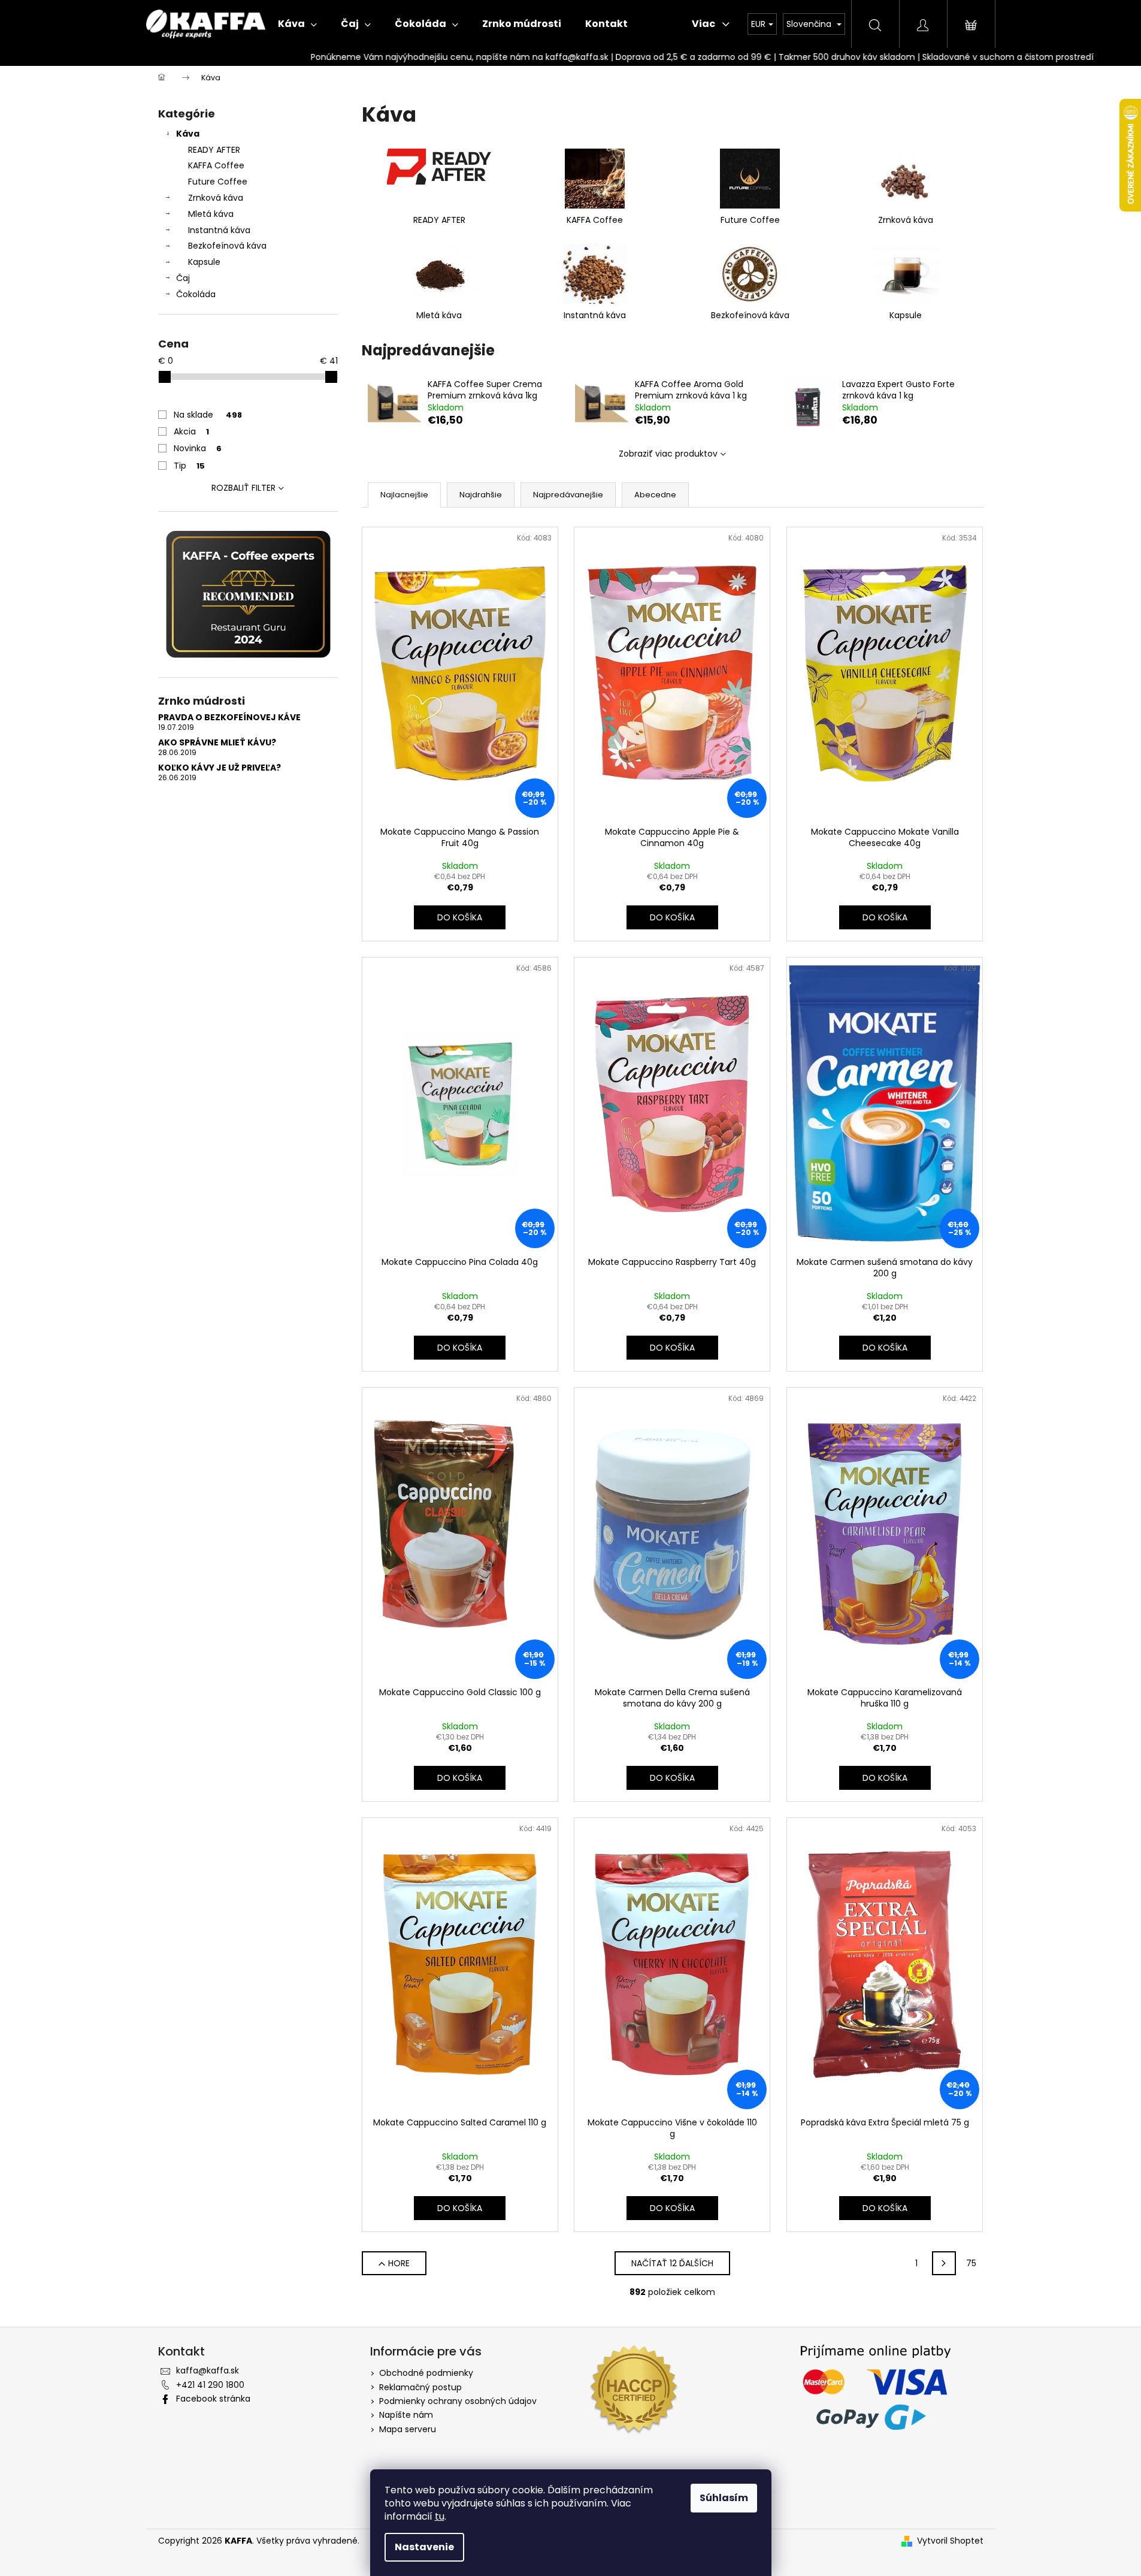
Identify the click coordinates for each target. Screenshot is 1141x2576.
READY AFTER (214, 150)
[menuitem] (297, 24)
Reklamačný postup (420, 2387)
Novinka (198, 448)
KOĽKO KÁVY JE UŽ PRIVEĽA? (220, 768)
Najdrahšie (481, 495)
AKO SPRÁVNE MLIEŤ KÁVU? (217, 743)
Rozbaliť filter (243, 488)
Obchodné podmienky (426, 2373)
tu (440, 2516)
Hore (399, 2263)
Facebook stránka (213, 2399)
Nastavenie (424, 2547)
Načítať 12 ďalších (672, 2263)
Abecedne (655, 495)
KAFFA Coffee (216, 165)
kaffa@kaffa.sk (208, 2370)
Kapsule (204, 262)
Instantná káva (219, 230)
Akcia (191, 431)
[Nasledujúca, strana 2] (944, 2263)
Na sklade (208, 415)
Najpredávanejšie (568, 495)
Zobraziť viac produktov (668, 454)
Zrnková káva (216, 198)
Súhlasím (724, 2498)
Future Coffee (218, 182)
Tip (189, 466)
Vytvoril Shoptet (950, 2541)
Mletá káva (211, 214)
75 (971, 2263)
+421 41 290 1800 (210, 2385)
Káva (188, 134)
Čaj (183, 278)
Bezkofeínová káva (227, 246)
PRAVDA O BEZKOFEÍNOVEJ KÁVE (229, 718)
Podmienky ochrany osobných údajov (458, 2401)
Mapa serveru (408, 2429)
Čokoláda (196, 294)
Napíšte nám (406, 2415)
